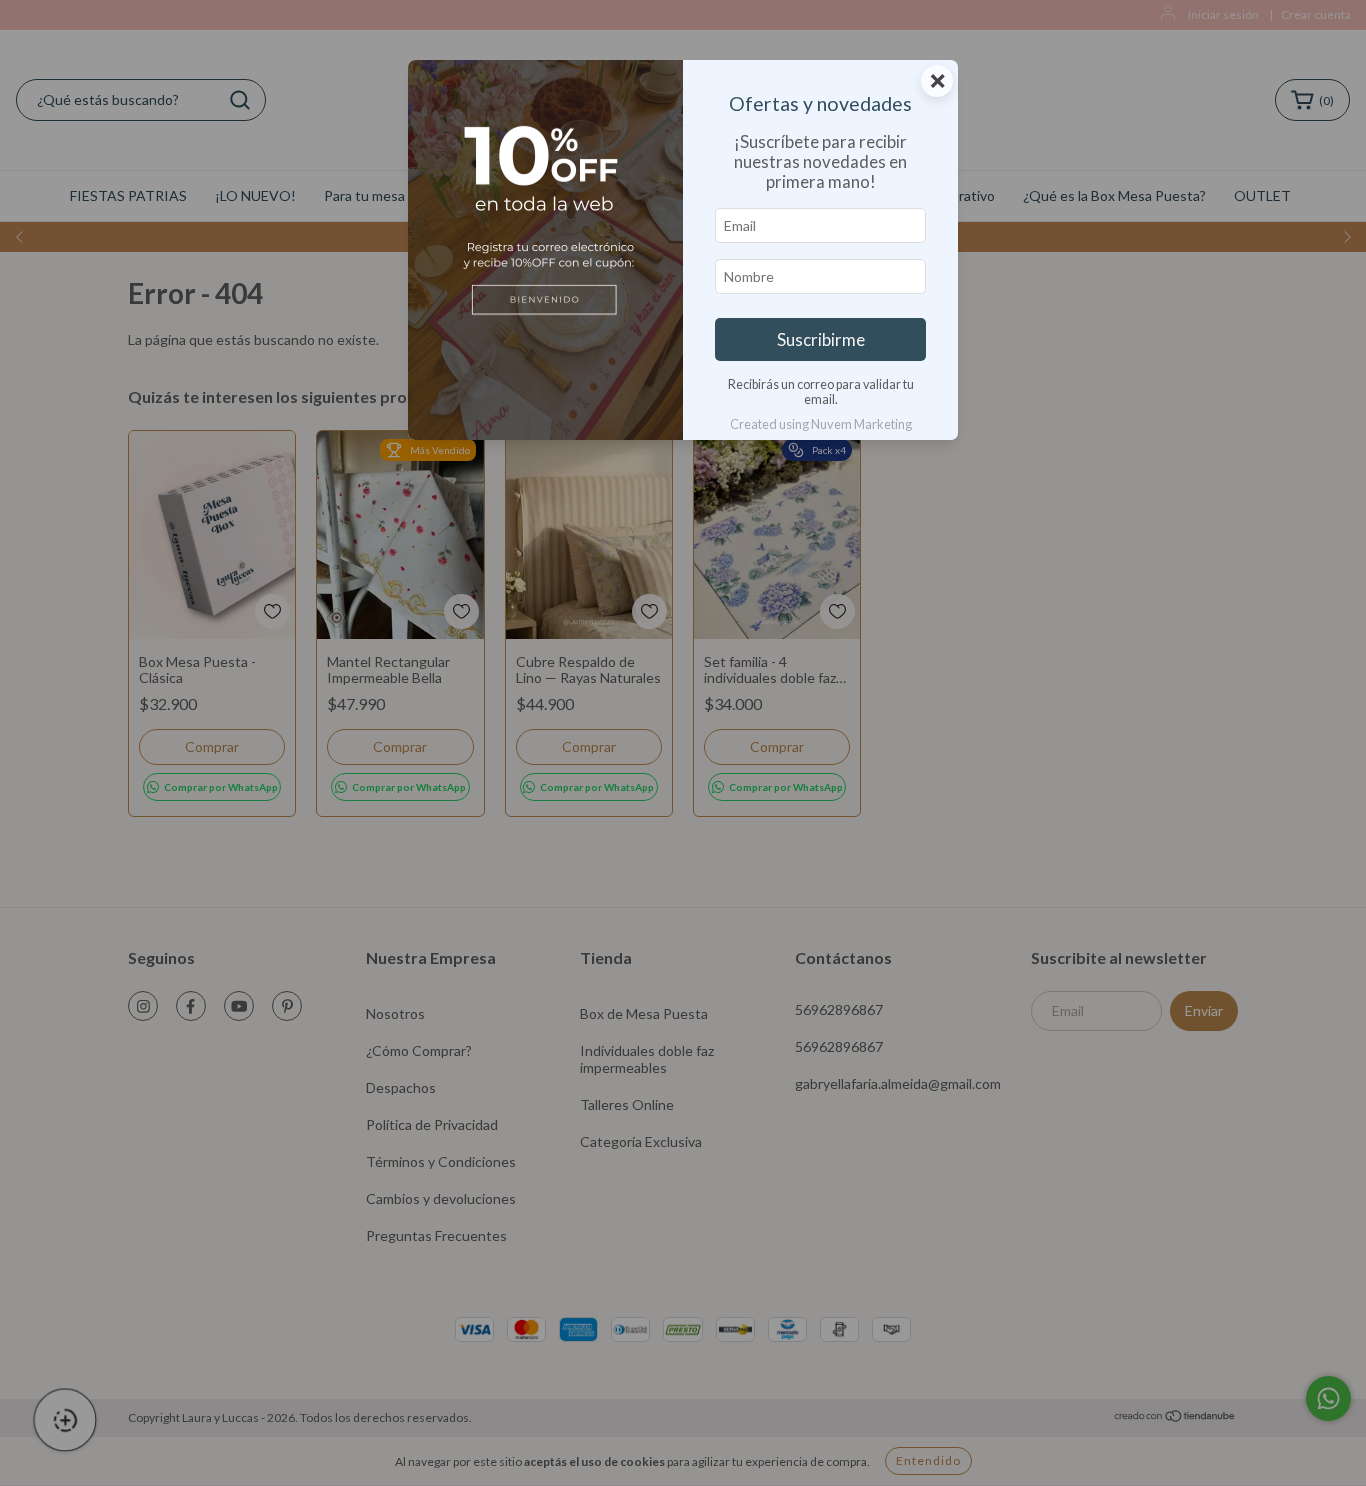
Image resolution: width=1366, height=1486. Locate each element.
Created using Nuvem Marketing (821, 424)
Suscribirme (821, 339)
